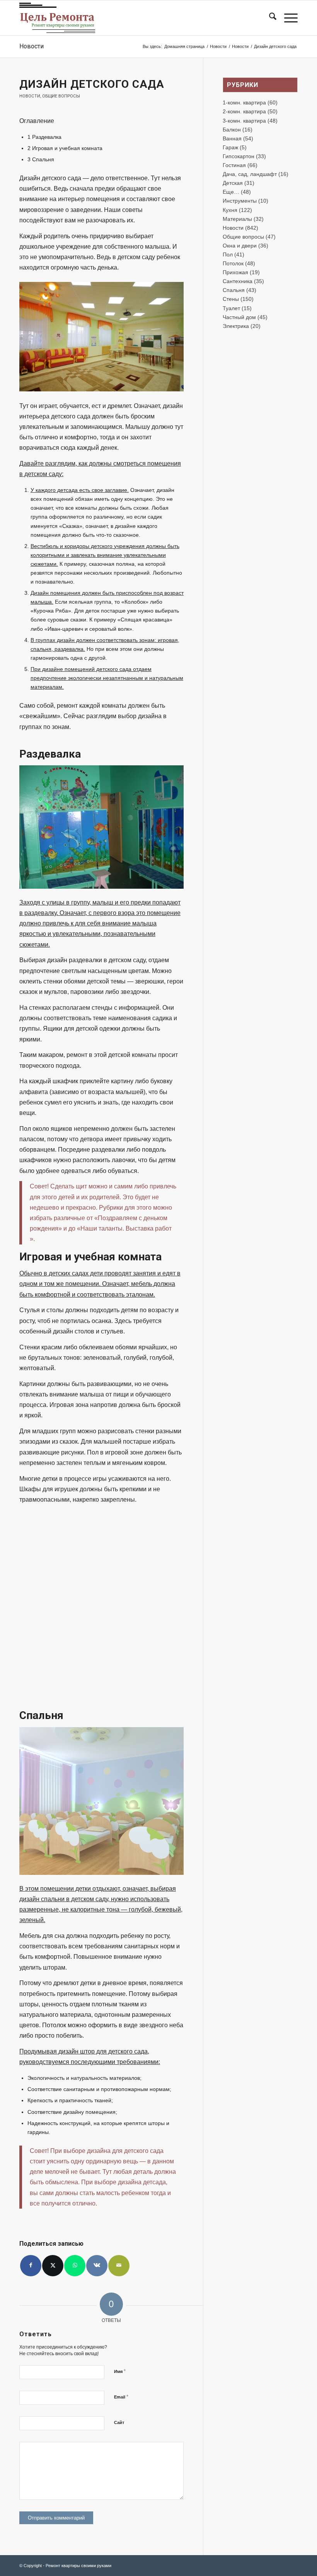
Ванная (232, 138)
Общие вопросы (61, 96)
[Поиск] (269, 18)
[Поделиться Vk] (97, 2266)
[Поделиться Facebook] (31, 2266)
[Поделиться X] (53, 2266)
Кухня (230, 210)
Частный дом (239, 317)
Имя (120, 2371)
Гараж (230, 147)
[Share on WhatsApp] (75, 2266)
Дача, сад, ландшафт (250, 174)
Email (121, 2397)
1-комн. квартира (244, 102)
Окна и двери (240, 246)
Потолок (233, 263)
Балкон (232, 130)
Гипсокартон (239, 156)
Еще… (231, 192)
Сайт (119, 2422)
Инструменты (240, 201)
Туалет (231, 308)
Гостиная (234, 165)
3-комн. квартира (244, 121)
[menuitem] (269, 18)
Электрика (236, 326)
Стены (231, 299)
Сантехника (238, 281)
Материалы (237, 219)
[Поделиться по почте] (119, 2266)
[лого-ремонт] (57, 18)
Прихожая (235, 272)
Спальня (234, 290)
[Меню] (287, 18)
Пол (228, 254)
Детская (233, 183)
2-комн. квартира (244, 111)
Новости (32, 46)
